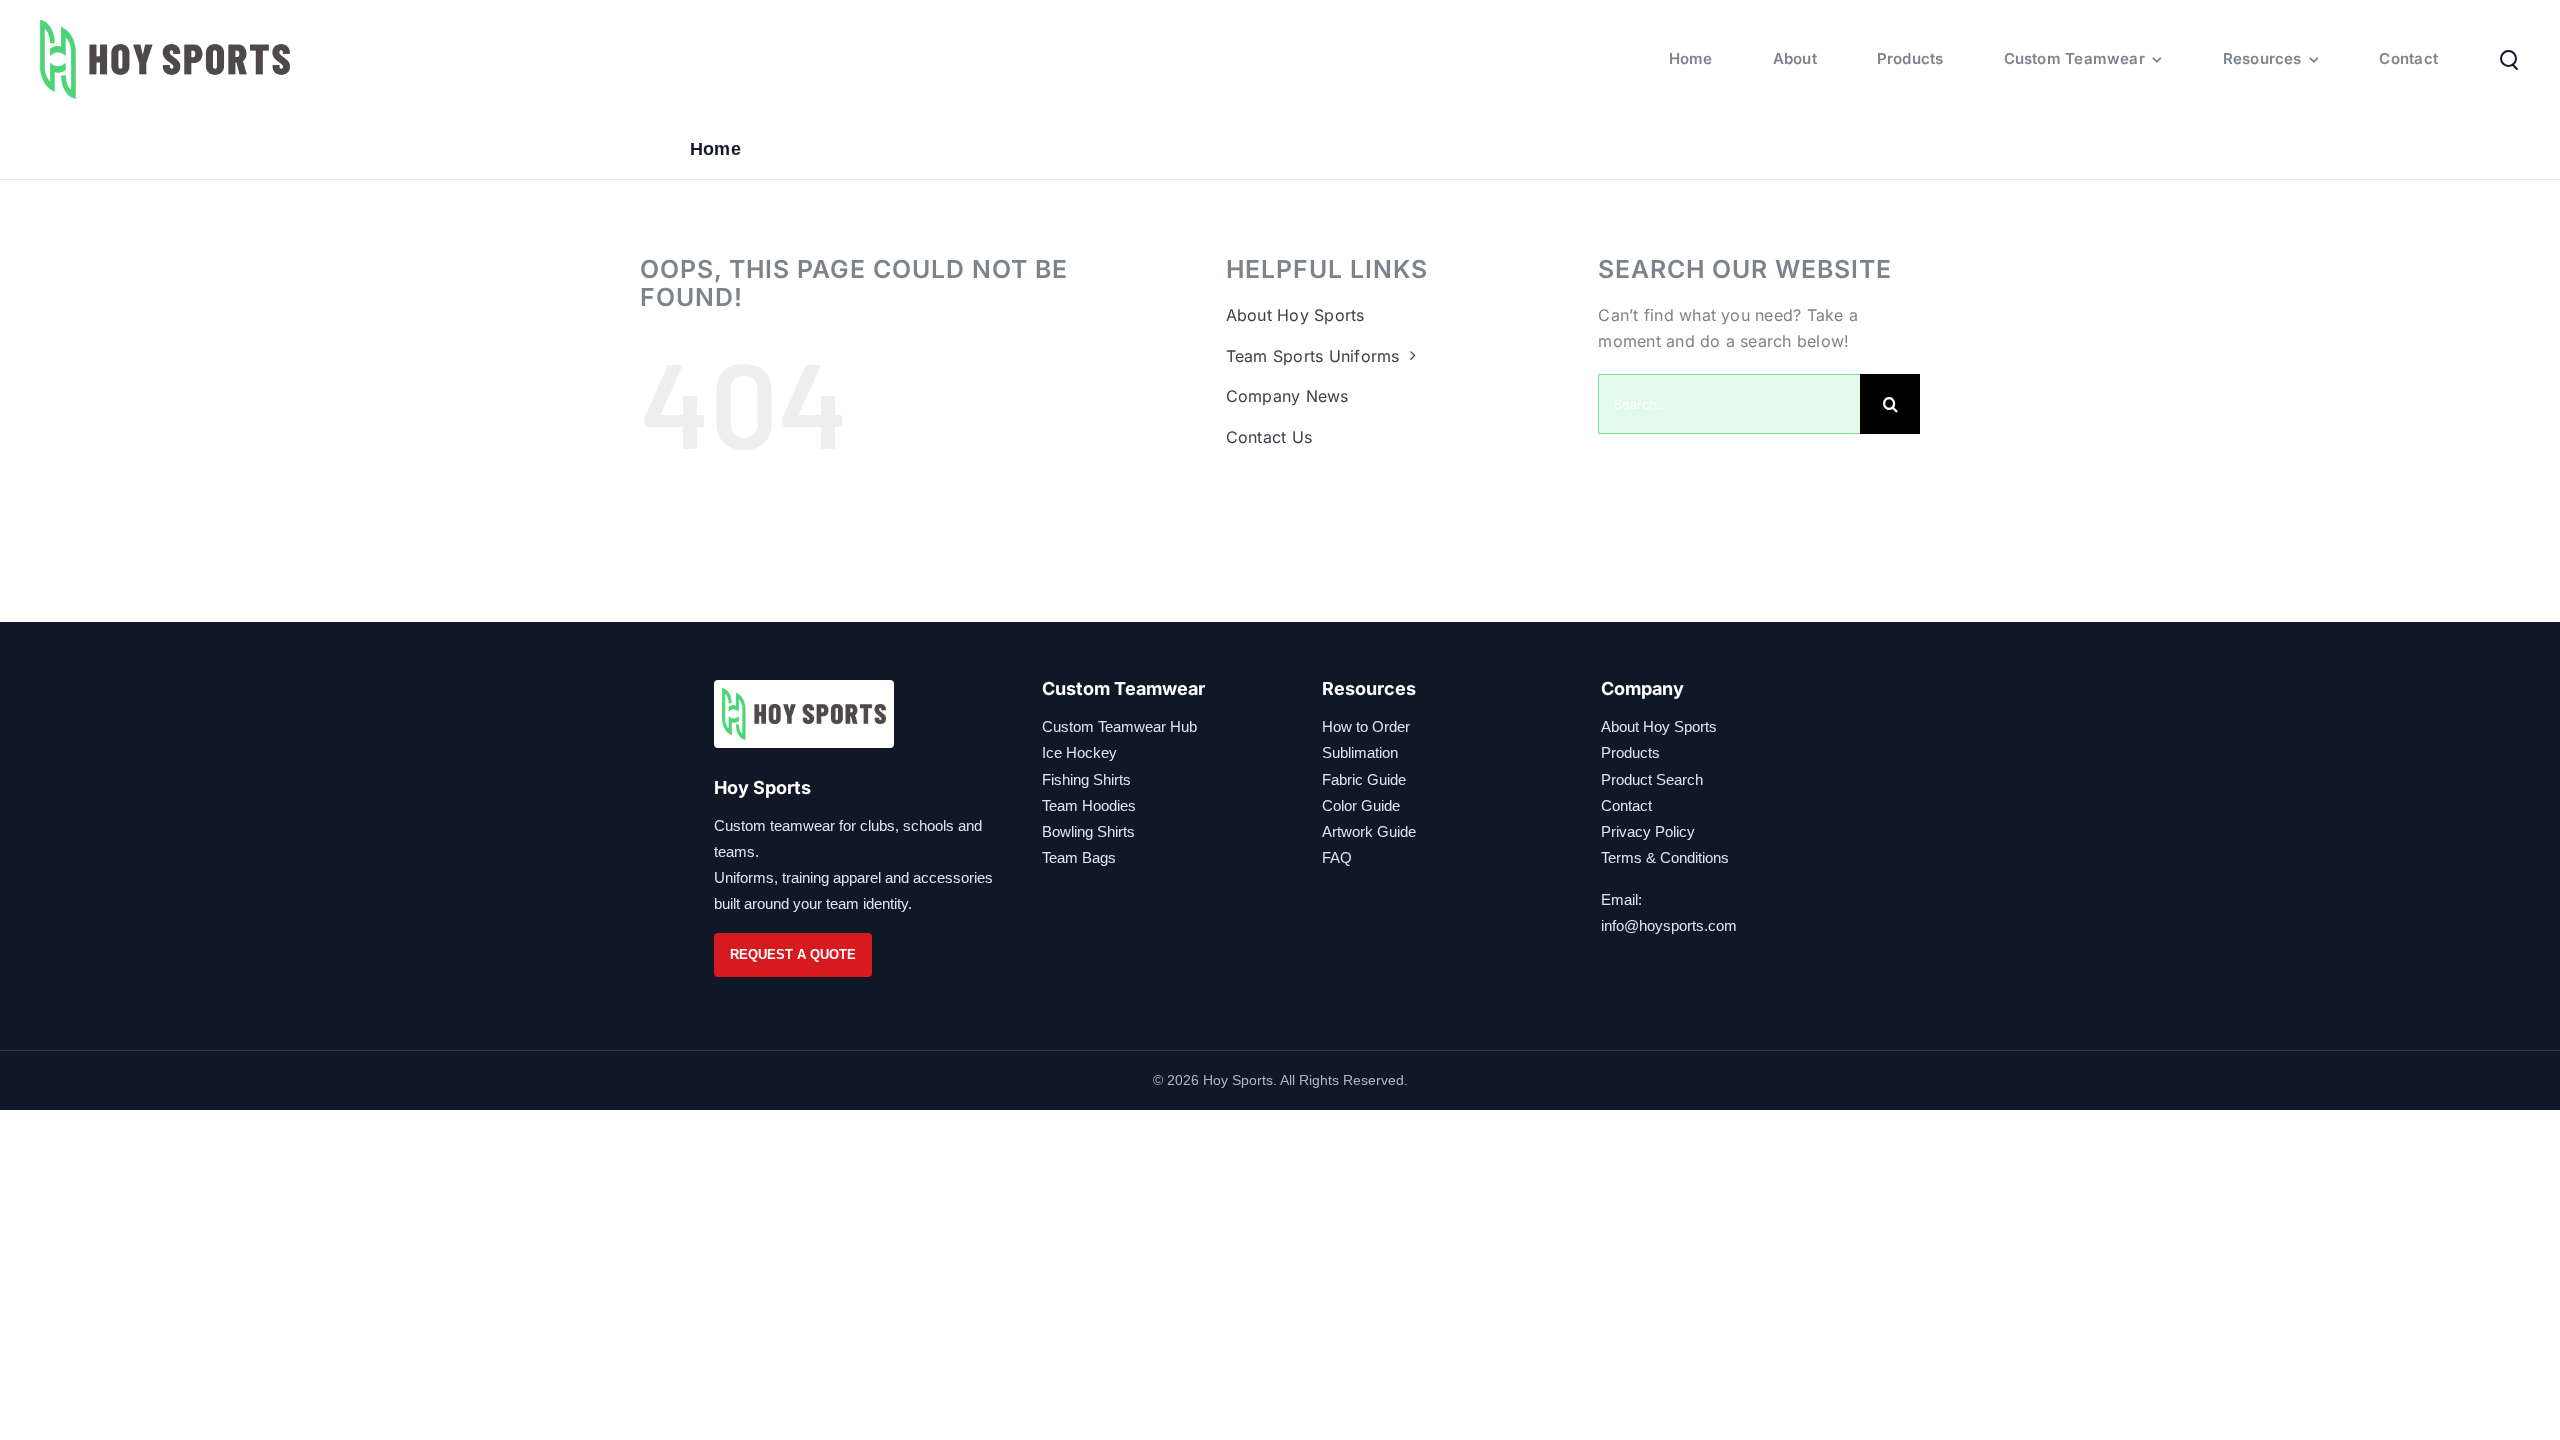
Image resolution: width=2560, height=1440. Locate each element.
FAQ (1337, 857)
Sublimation (1360, 752)
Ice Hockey (1079, 752)
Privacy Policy (1648, 831)
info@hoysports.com (1669, 925)
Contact (1626, 805)
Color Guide (1361, 805)
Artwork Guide (1369, 831)
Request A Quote (793, 954)
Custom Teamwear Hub (1119, 726)
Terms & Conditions (1665, 857)
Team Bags (1079, 857)
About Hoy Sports (1659, 726)
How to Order (1366, 726)
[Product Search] (2509, 59)
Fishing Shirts (1086, 779)
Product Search (1652, 779)
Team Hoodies (1089, 805)
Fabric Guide (1364, 779)
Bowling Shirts (1088, 831)
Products (1630, 752)
